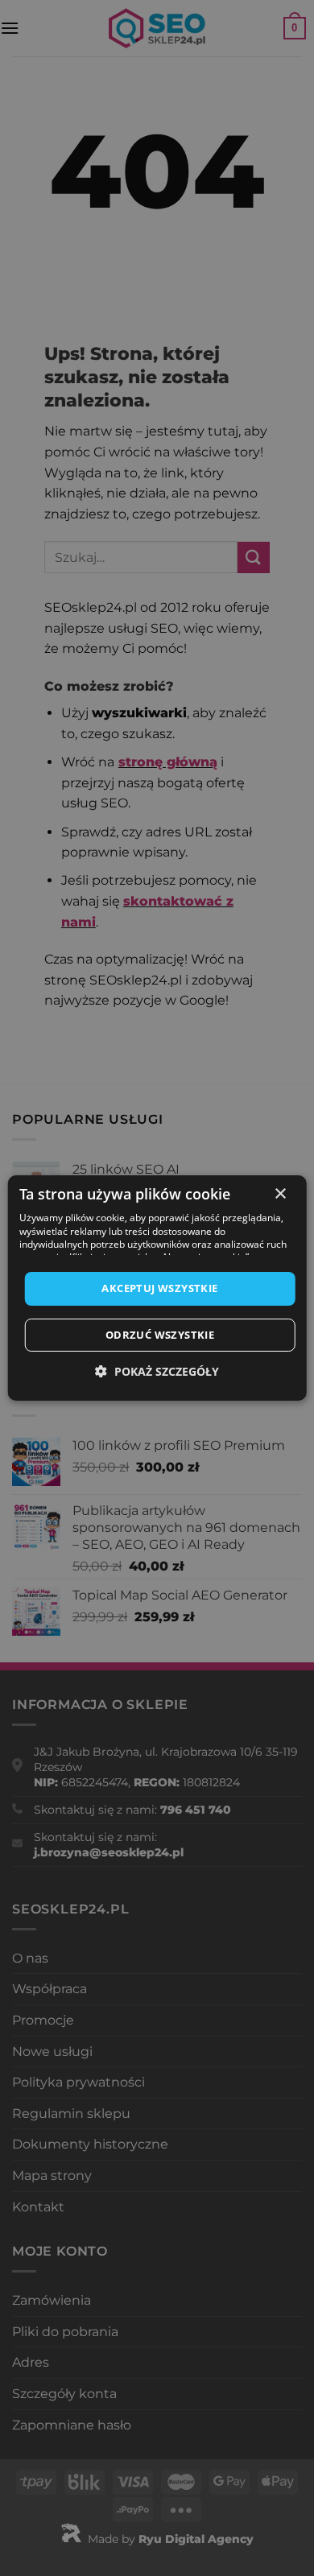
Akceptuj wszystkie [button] (159, 1288)
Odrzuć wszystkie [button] (160, 1335)
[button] (157, 1371)
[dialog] (157, 1288)
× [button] (280, 1194)
